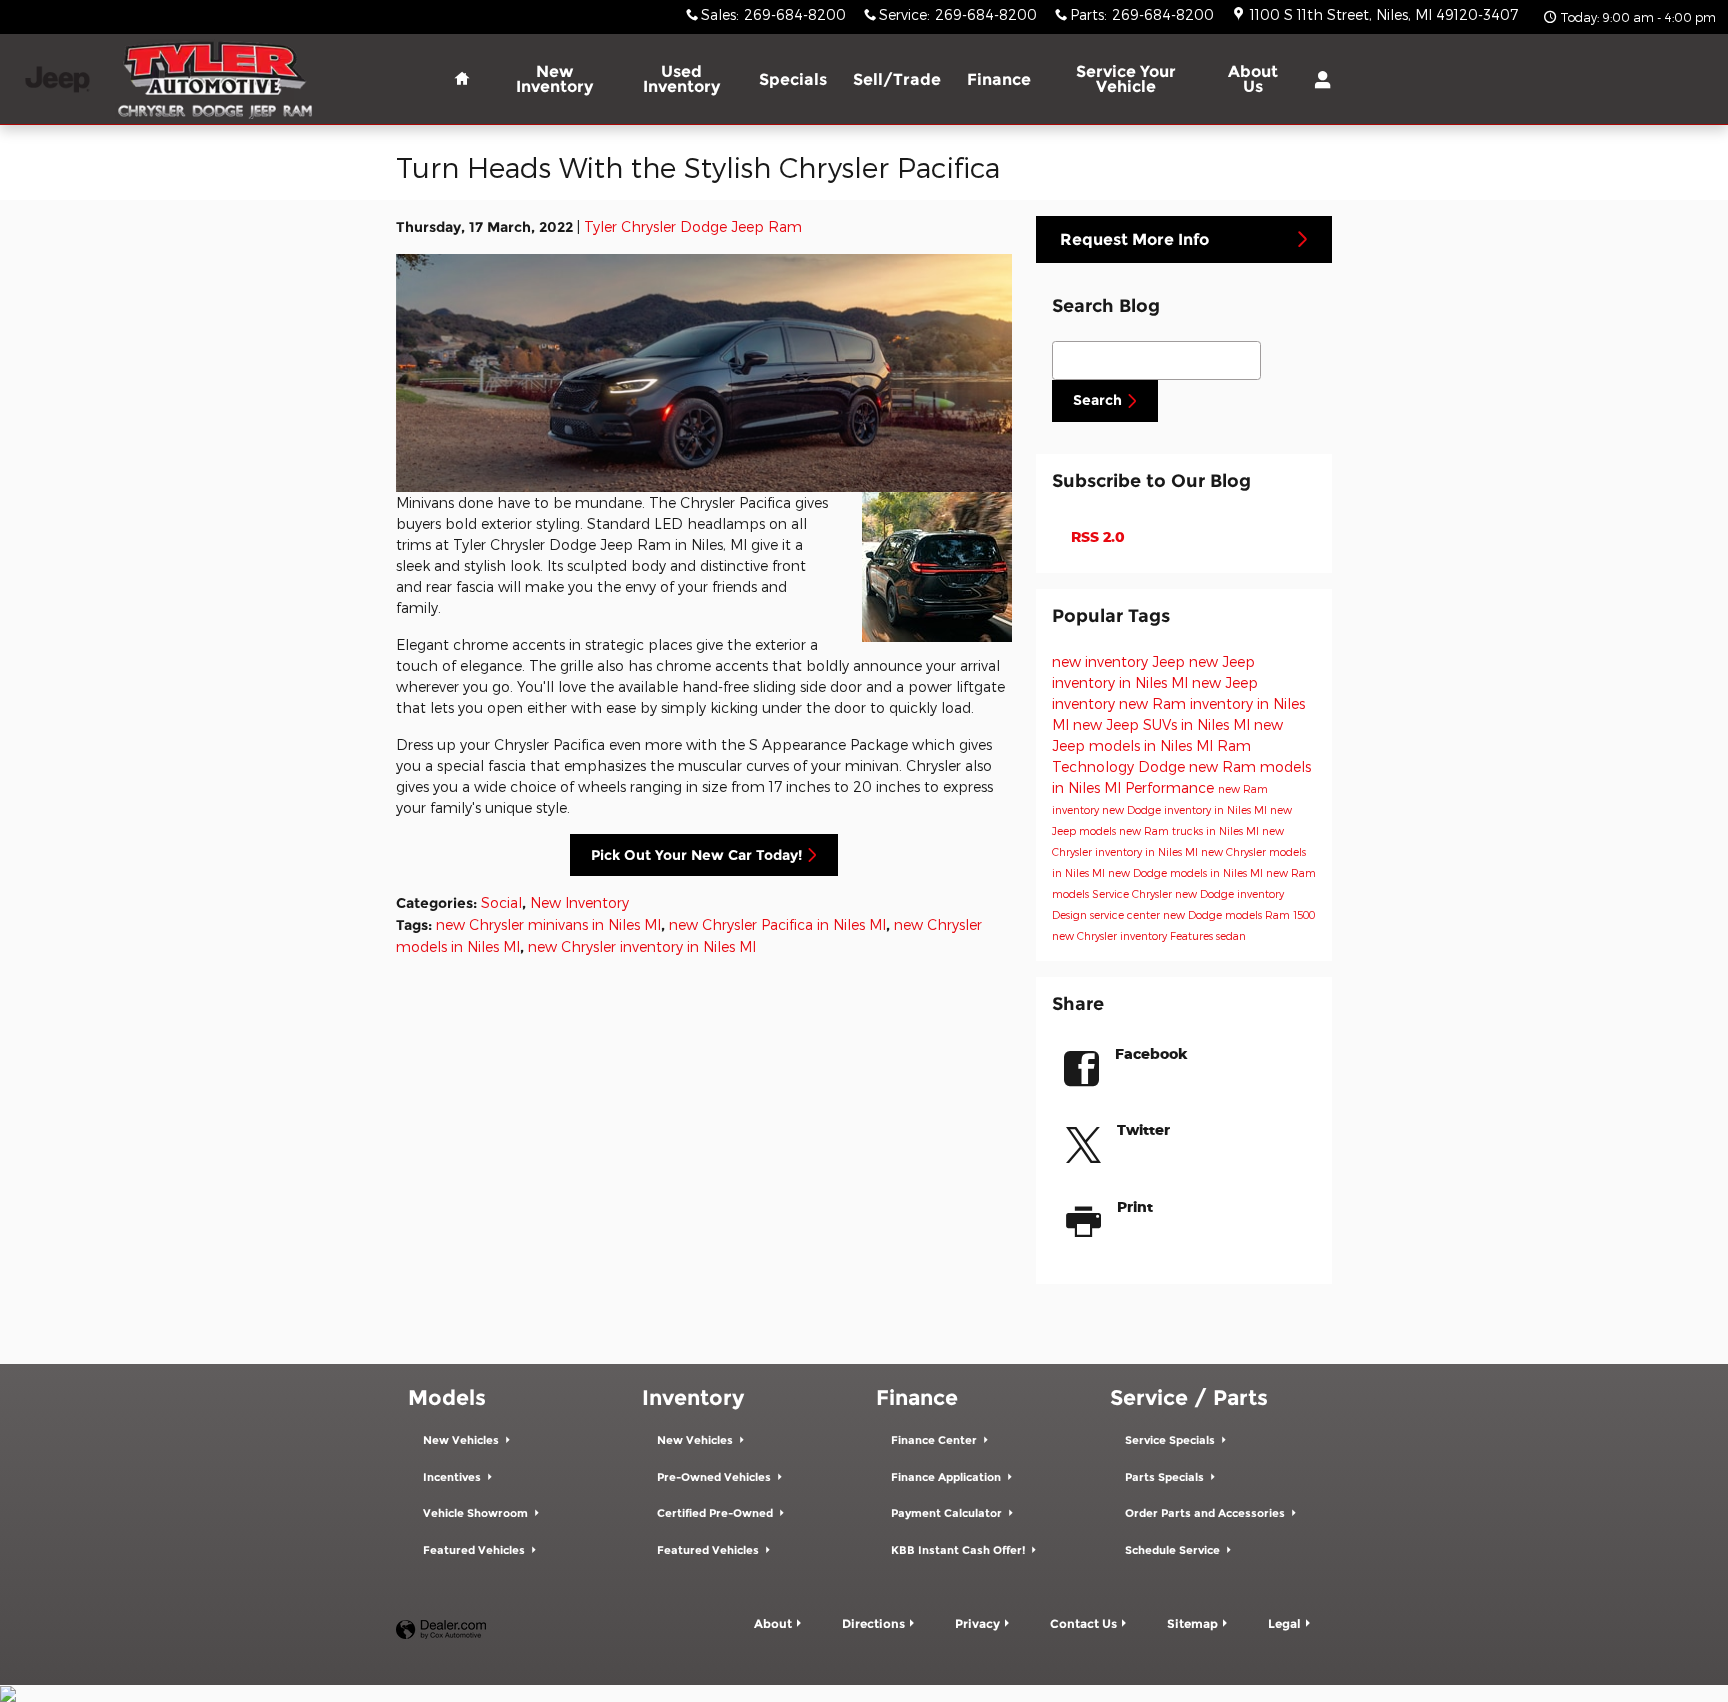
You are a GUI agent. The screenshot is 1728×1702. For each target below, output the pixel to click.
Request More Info (1134, 239)
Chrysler (1153, 893)
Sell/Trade (897, 79)
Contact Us (1083, 1623)
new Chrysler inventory (1111, 935)
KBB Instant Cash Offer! (959, 1550)
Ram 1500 (1290, 914)
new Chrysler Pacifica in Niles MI (777, 924)
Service (1112, 893)
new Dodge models (1214, 914)
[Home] (57, 79)
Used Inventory (681, 79)
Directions (873, 1623)
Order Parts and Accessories (1206, 1513)
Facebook (1151, 1053)
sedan (1231, 935)
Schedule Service (1174, 1550)
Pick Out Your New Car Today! (696, 855)
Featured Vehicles (475, 1550)
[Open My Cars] (1317, 80)
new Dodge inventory (1229, 893)
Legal (1284, 1623)
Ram (1234, 745)
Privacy (977, 1623)
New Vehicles (462, 1440)
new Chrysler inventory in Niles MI (642, 946)
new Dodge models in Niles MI (1187, 872)
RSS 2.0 (1096, 536)
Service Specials (1171, 1440)
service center (1126, 914)
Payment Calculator (948, 1513)
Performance (1171, 787)
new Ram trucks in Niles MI (1190, 830)
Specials (793, 79)
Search (1097, 400)
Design (1071, 914)
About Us (1253, 79)
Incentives (453, 1477)
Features (1193, 935)
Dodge (1163, 766)
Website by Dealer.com (441, 1630)
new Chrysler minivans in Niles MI (548, 924)
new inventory (1102, 661)
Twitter (1143, 1129)
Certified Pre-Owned (716, 1513)
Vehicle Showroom (477, 1513)
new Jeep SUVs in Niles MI (1163, 724)
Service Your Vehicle (1126, 79)
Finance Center (935, 1440)
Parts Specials (1166, 1477)
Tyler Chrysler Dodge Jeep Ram (693, 226)
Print (1135, 1206)
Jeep (1170, 661)
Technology (1095, 766)
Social (501, 902)
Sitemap (1192, 1623)
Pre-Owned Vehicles (715, 1477)
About (773, 1623)
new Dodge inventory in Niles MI (1186, 809)
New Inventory (554, 79)
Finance (999, 79)
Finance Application (947, 1477)
